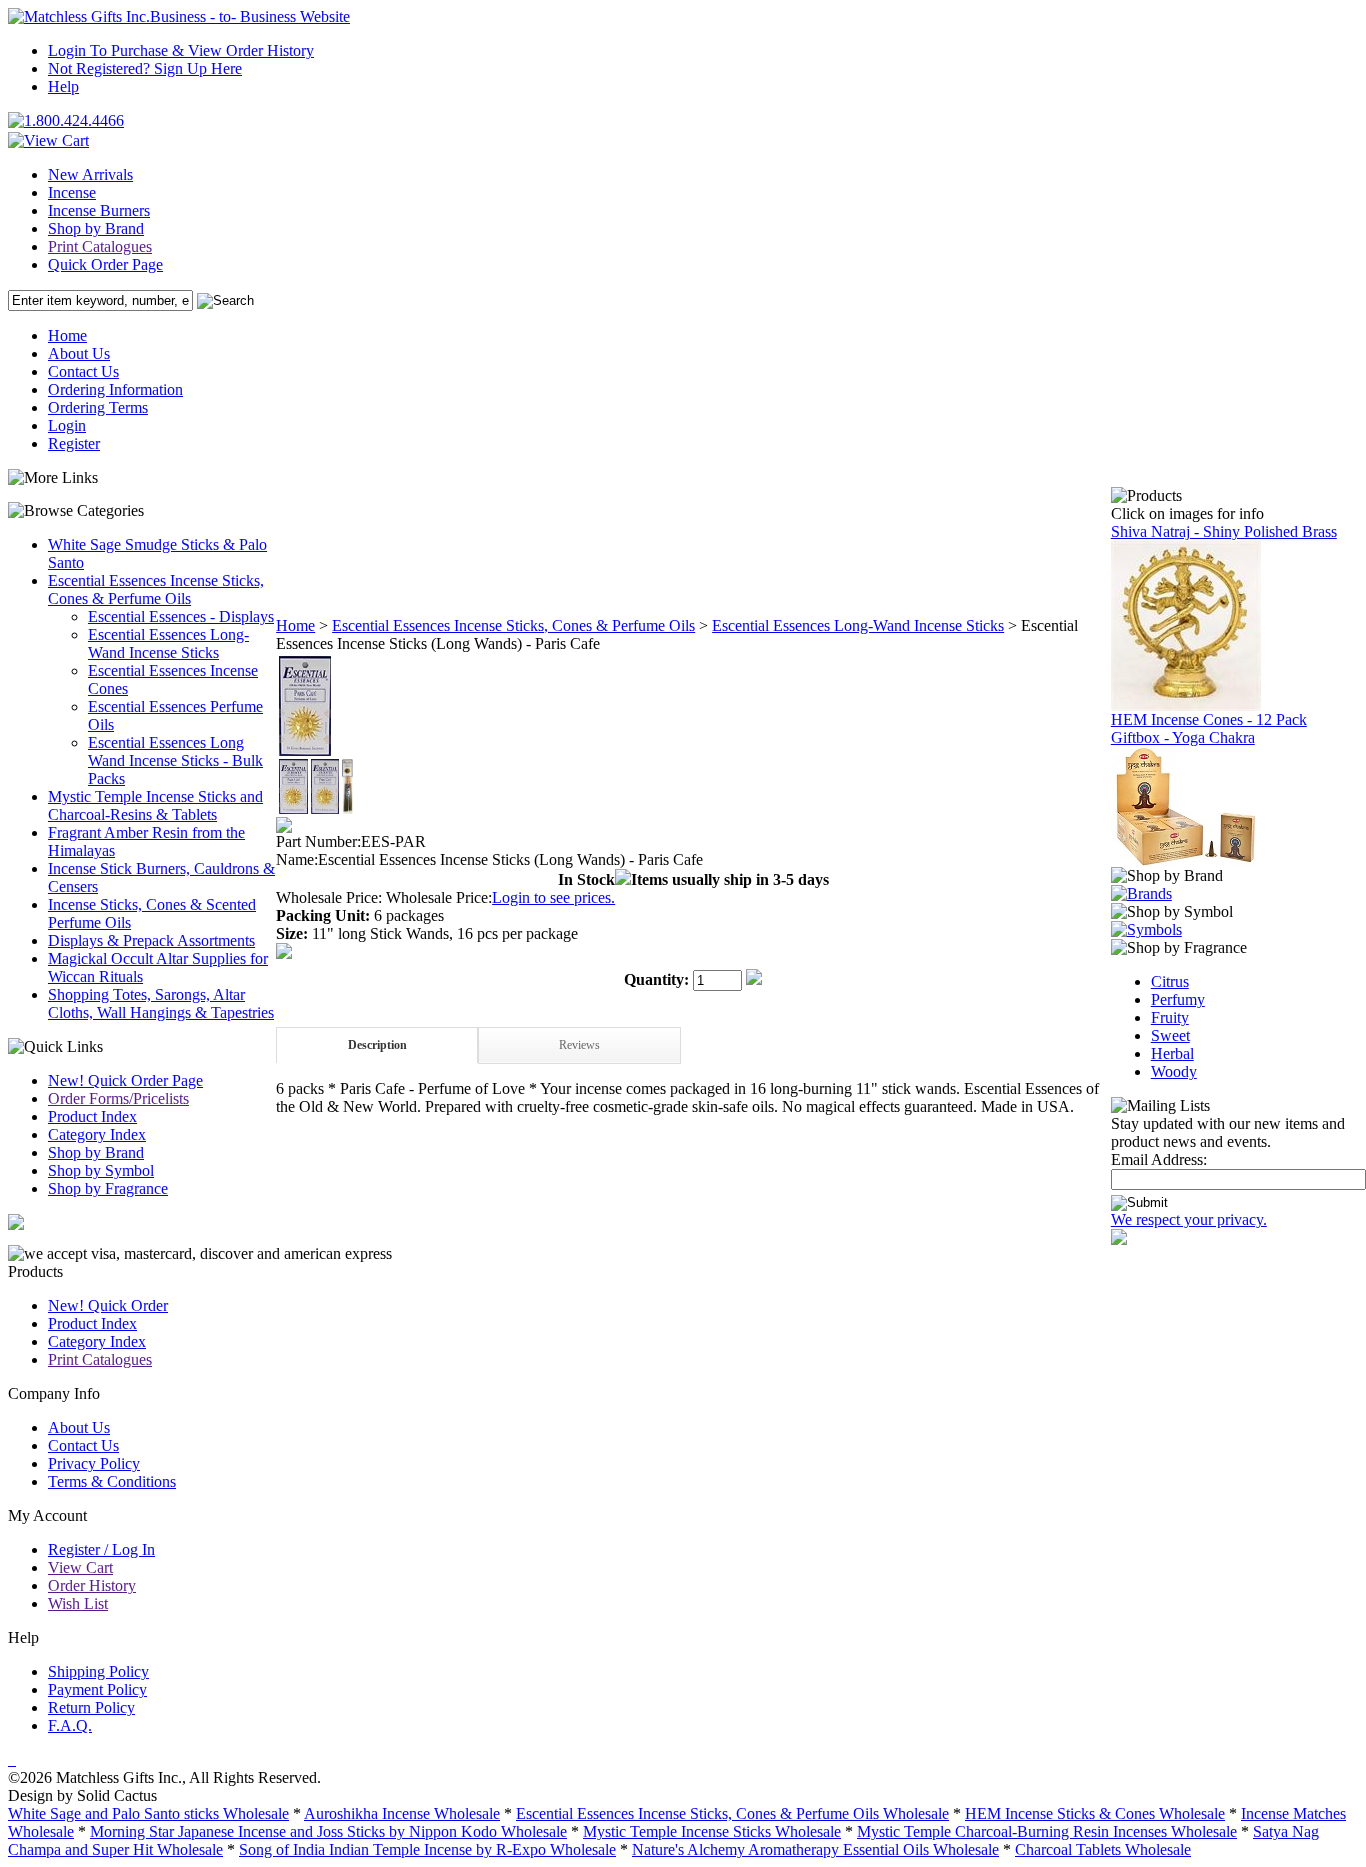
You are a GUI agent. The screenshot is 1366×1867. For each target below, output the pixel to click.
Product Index (92, 1116)
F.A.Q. (70, 1725)
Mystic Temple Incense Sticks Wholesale (712, 1831)
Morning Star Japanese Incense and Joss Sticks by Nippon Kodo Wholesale (328, 1831)
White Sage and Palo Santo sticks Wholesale (148, 1813)
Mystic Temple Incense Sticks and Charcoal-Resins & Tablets (155, 805)
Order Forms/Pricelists (118, 1098)
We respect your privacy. (1189, 1219)
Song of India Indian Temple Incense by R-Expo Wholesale (427, 1849)
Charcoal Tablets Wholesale (1103, 1849)
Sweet (1170, 1035)
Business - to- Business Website (250, 16)
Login (67, 425)
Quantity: (656, 979)
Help (63, 86)
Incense (72, 192)
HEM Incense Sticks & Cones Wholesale (1095, 1813)
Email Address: (1159, 1159)
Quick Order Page (105, 264)
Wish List (78, 1603)
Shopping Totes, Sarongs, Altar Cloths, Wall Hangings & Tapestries (161, 1003)
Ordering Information (115, 389)
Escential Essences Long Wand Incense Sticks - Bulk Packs (175, 760)
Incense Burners (99, 210)
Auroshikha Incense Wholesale (402, 1813)
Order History (92, 1585)
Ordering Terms (98, 407)
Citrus (1170, 981)
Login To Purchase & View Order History (181, 50)
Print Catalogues (100, 246)
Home (67, 335)
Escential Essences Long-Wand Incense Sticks (168, 643)
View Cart (80, 1567)
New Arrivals (90, 174)
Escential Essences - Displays (181, 616)
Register (74, 443)
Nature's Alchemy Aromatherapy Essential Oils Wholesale (815, 1849)
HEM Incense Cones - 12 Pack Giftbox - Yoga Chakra (1209, 728)
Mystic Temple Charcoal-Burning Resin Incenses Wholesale (1047, 1831)
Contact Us (83, 371)
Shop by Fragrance (108, 1188)
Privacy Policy (94, 1463)
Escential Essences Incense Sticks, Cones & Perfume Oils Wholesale (732, 1813)
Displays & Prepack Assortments (151, 940)
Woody (1174, 1071)
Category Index (97, 1134)
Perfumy (1178, 999)
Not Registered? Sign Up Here (145, 68)
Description (377, 1045)
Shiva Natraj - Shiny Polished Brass (1224, 531)
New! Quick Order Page (125, 1080)
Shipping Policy (98, 1671)
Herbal (1172, 1053)
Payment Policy (97, 1689)
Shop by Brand (96, 228)
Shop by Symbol (101, 1170)
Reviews (579, 1045)
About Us (79, 353)
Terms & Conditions (112, 1481)
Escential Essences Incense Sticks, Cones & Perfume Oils (156, 589)
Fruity (1170, 1017)
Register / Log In (101, 1549)
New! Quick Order (108, 1305)
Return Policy (91, 1707)
